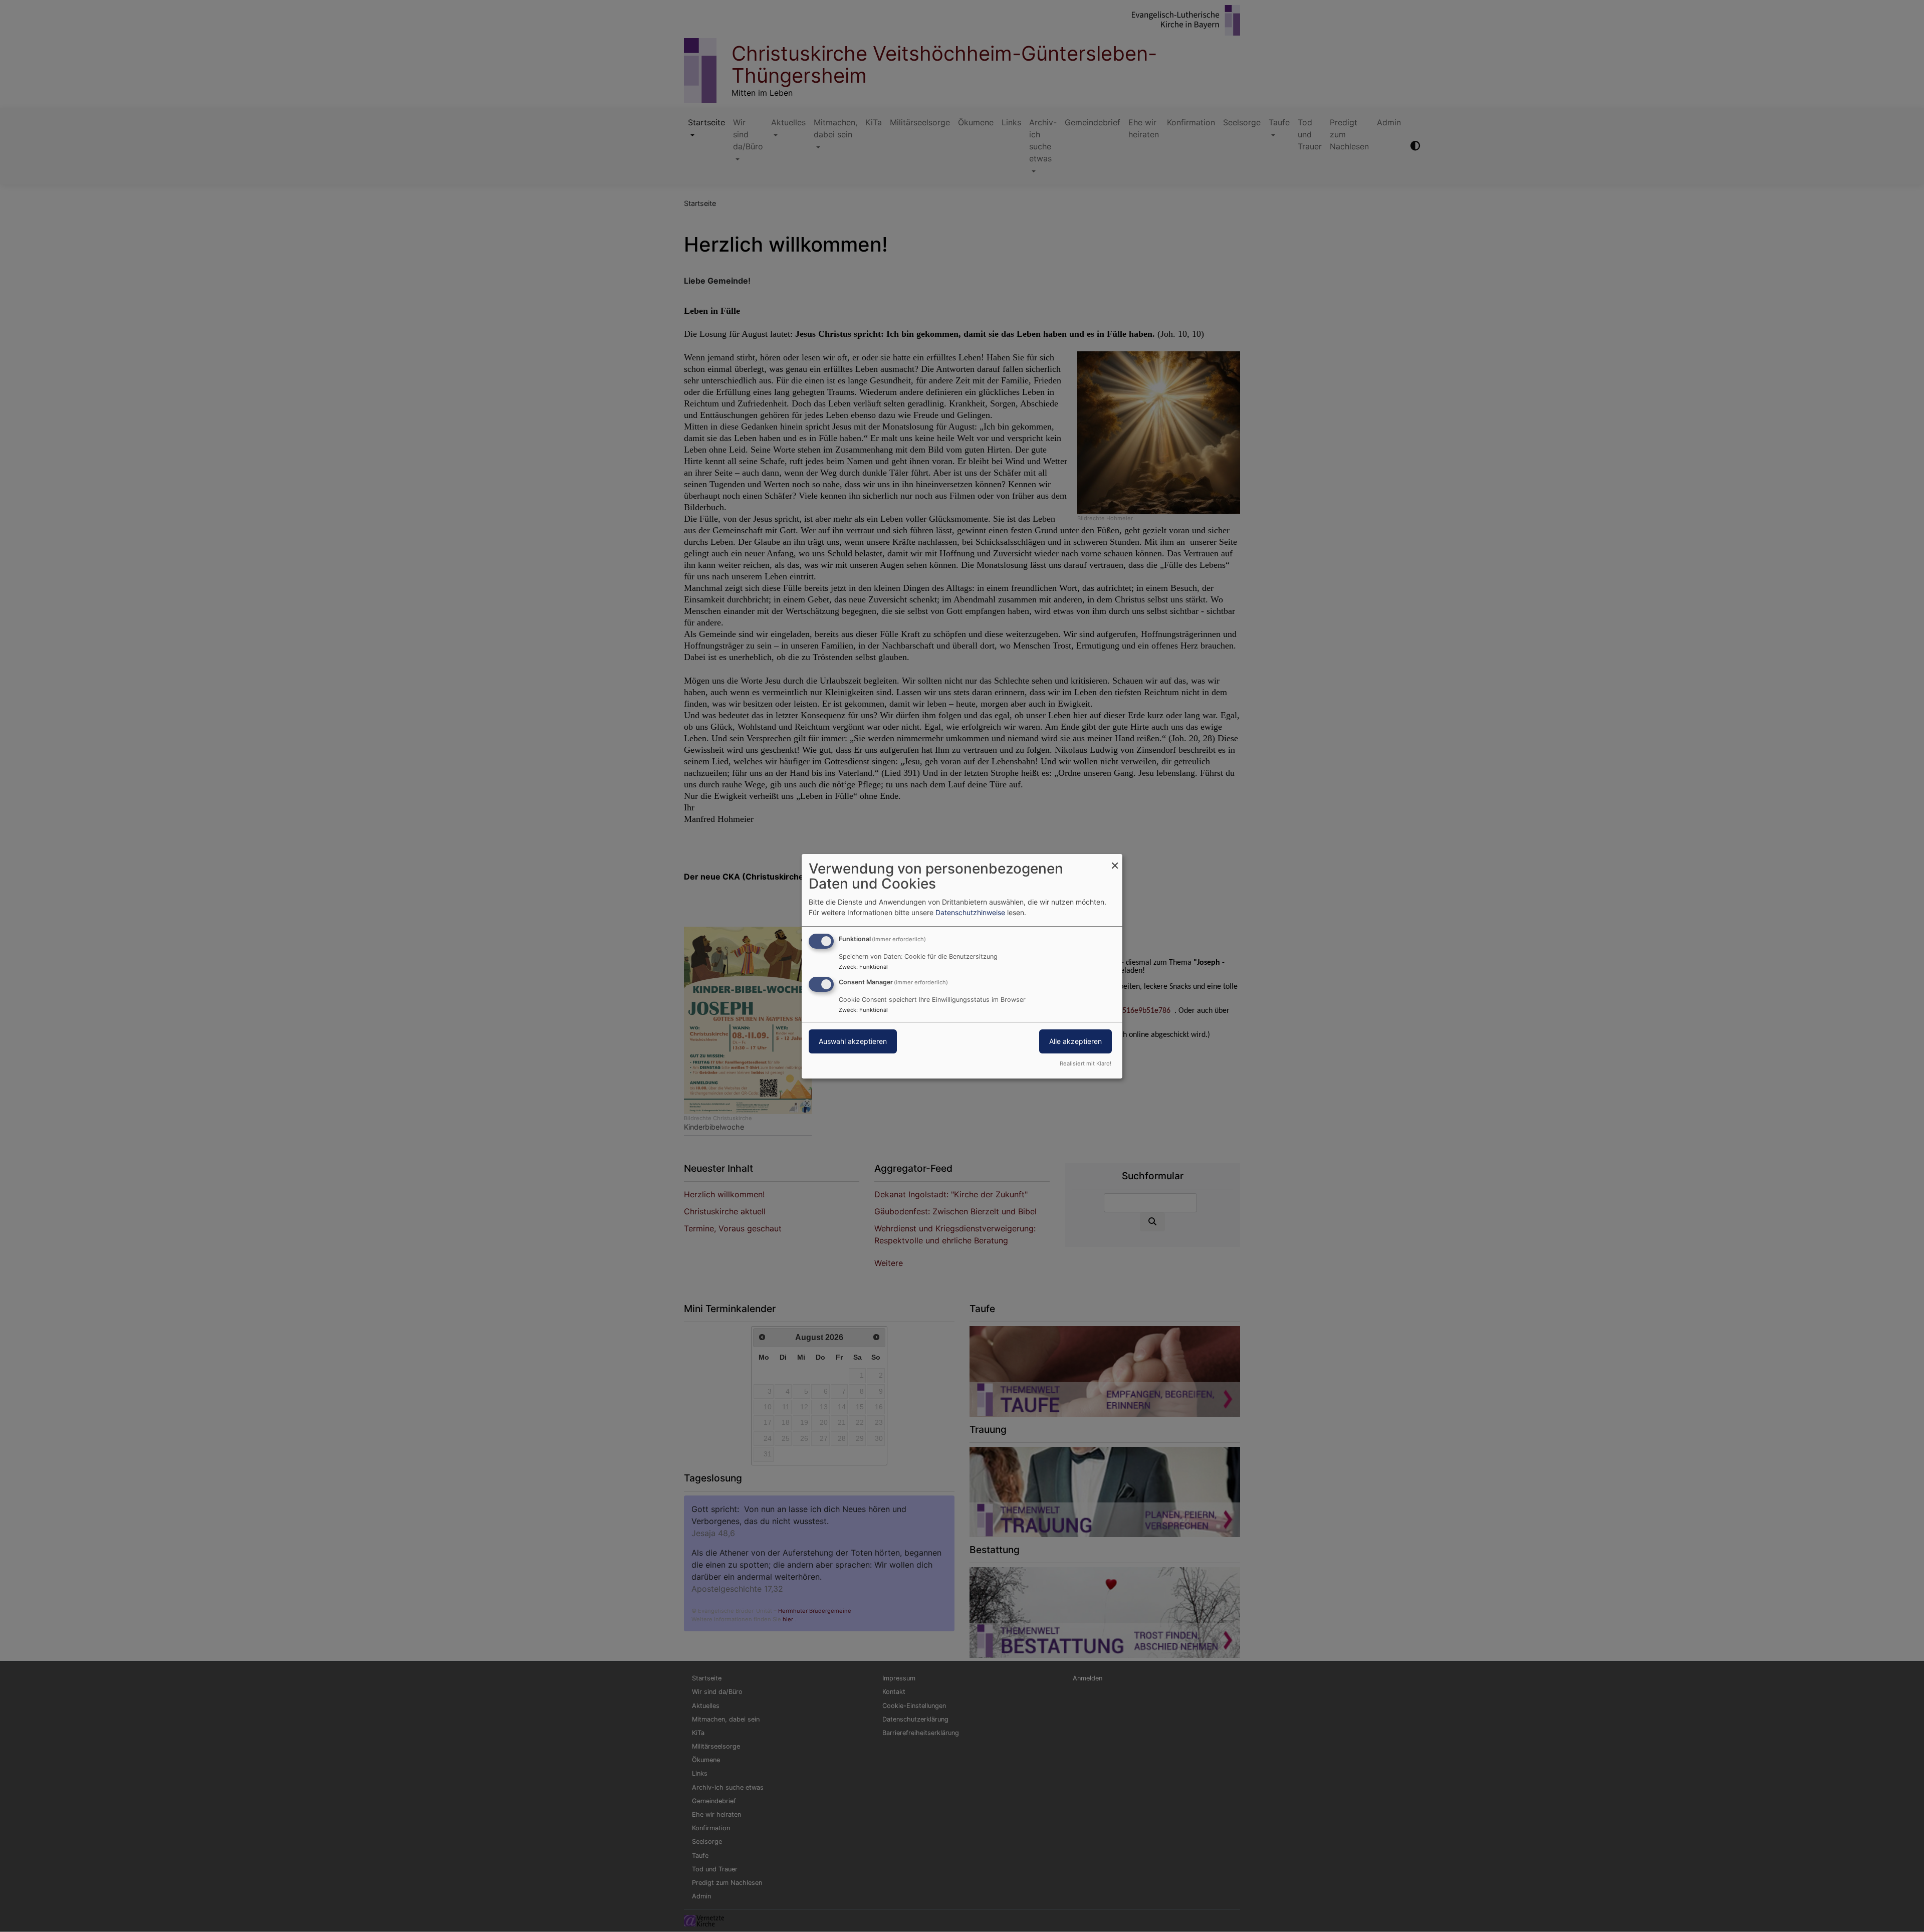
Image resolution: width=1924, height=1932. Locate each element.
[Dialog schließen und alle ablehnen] (1115, 860)
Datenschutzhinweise (970, 912)
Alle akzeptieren (1075, 1041)
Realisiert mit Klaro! (1086, 1063)
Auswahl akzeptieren (853, 1041)
